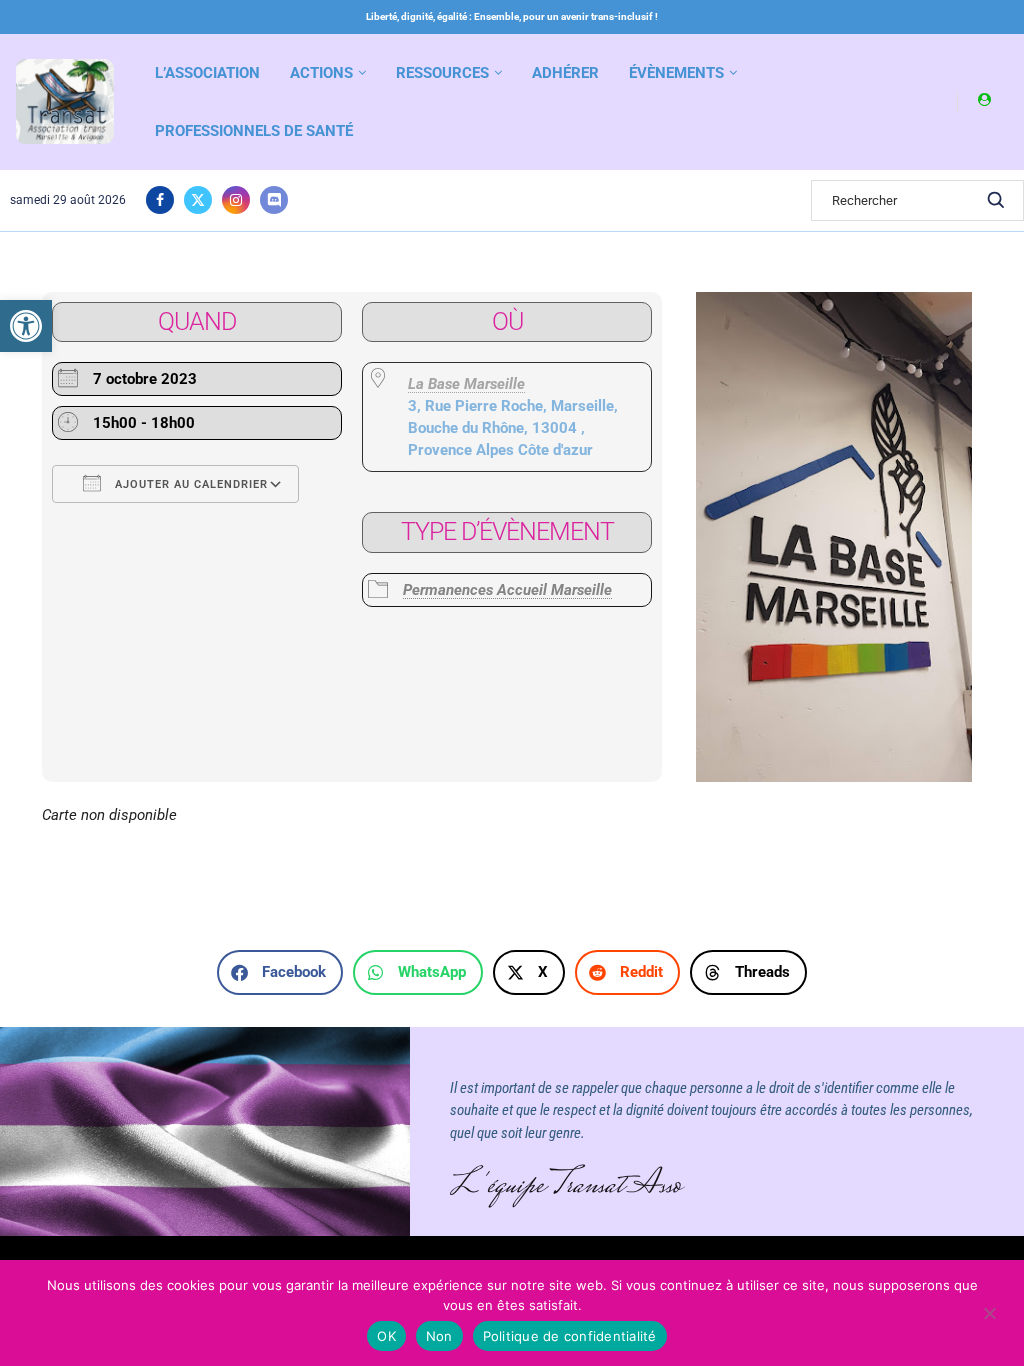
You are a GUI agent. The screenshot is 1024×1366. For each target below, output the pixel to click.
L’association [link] (207, 73)
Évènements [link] (676, 73)
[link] (26, 326)
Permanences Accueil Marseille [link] (507, 590)
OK (386, 1336)
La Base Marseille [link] (466, 384)
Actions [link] (321, 73)
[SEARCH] (996, 200)
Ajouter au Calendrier (189, 484)
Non (439, 1336)
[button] (280, 972)
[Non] (989, 1315)
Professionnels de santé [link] (254, 131)
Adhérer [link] (565, 73)
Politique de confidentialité (570, 1336)
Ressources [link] (442, 73)
